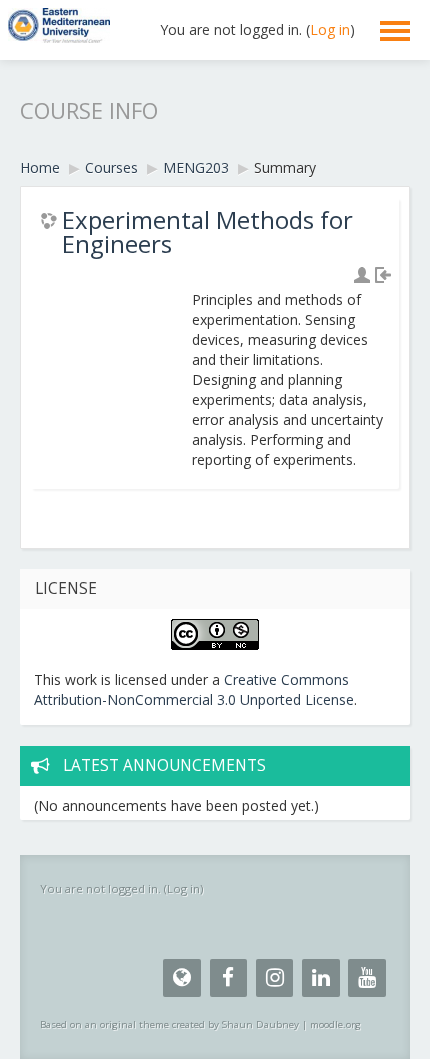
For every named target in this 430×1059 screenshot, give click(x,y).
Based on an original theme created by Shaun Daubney (169, 1024)
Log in (330, 29)
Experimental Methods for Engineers (207, 232)
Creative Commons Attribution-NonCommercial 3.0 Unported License (194, 689)
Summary (285, 167)
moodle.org (335, 1024)
